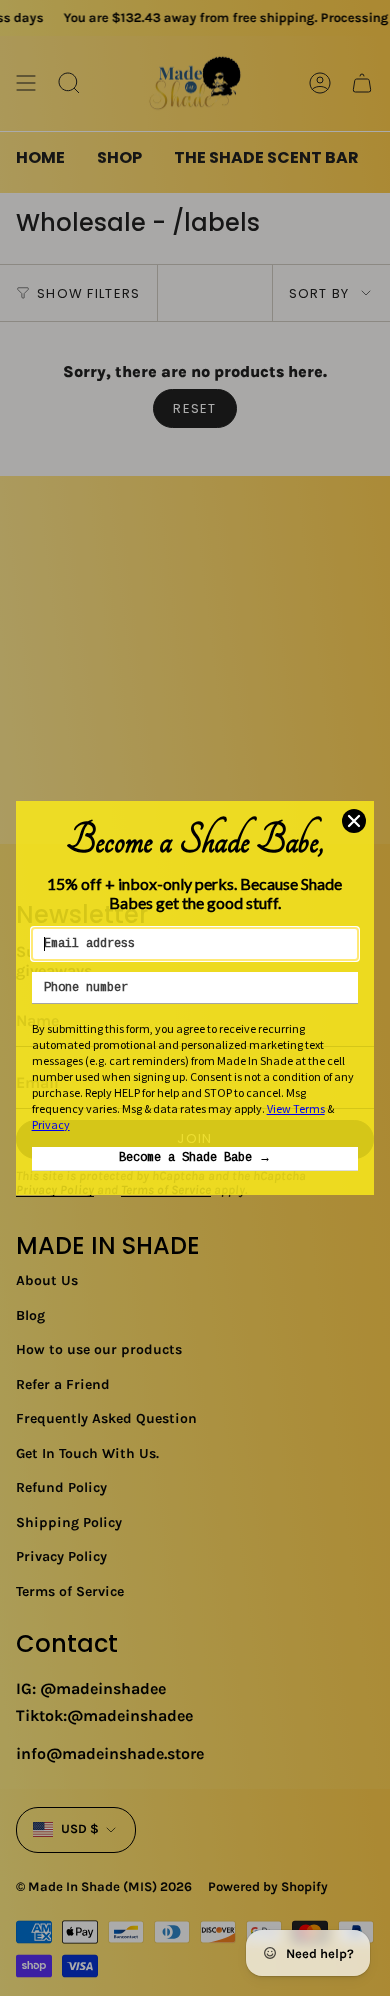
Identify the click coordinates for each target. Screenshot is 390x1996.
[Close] (354, 821)
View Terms (296, 1108)
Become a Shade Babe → (195, 1158)
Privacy (51, 1124)
